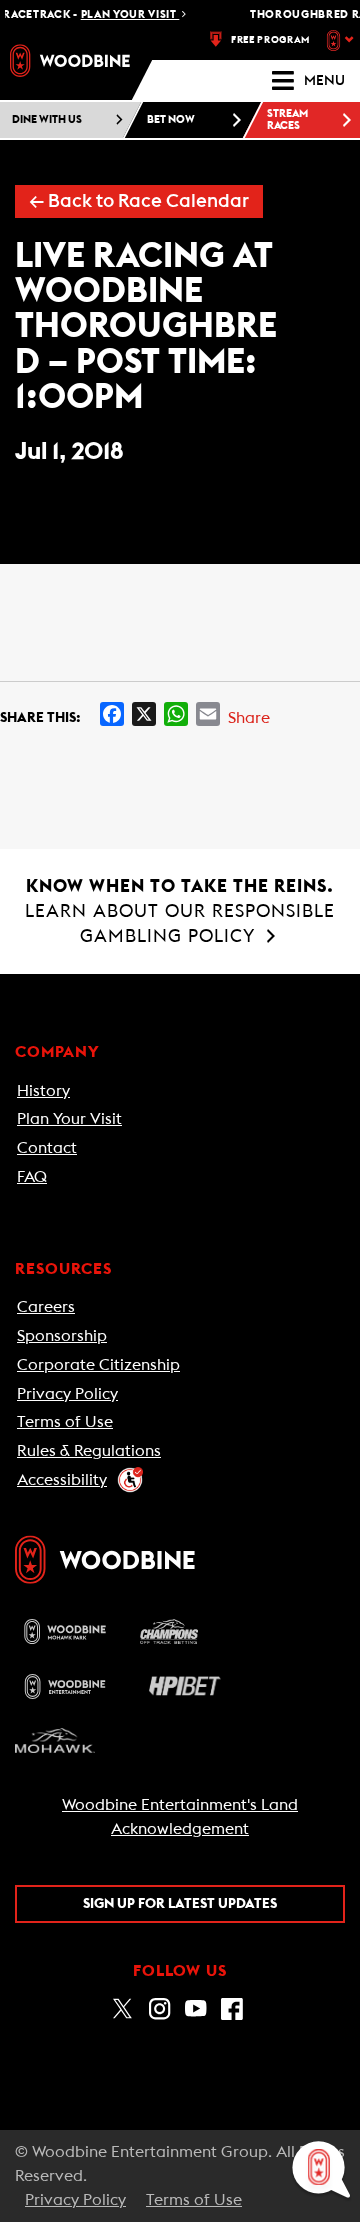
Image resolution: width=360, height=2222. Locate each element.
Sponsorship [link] (62, 1336)
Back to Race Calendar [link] (139, 201)
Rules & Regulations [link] (89, 1451)
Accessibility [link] (62, 1480)
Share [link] (249, 718)
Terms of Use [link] (65, 1422)
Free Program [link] (270, 40)
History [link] (43, 1091)
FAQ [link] (32, 1177)
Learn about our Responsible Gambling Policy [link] (180, 911)
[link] (70, 60)
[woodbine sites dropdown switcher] (342, 40)
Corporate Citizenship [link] (98, 1365)
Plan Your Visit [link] (69, 1119)
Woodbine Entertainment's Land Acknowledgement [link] (180, 1817)
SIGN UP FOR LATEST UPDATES (180, 1904)
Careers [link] (46, 1307)
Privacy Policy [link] (67, 1394)
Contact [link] (47, 1148)
